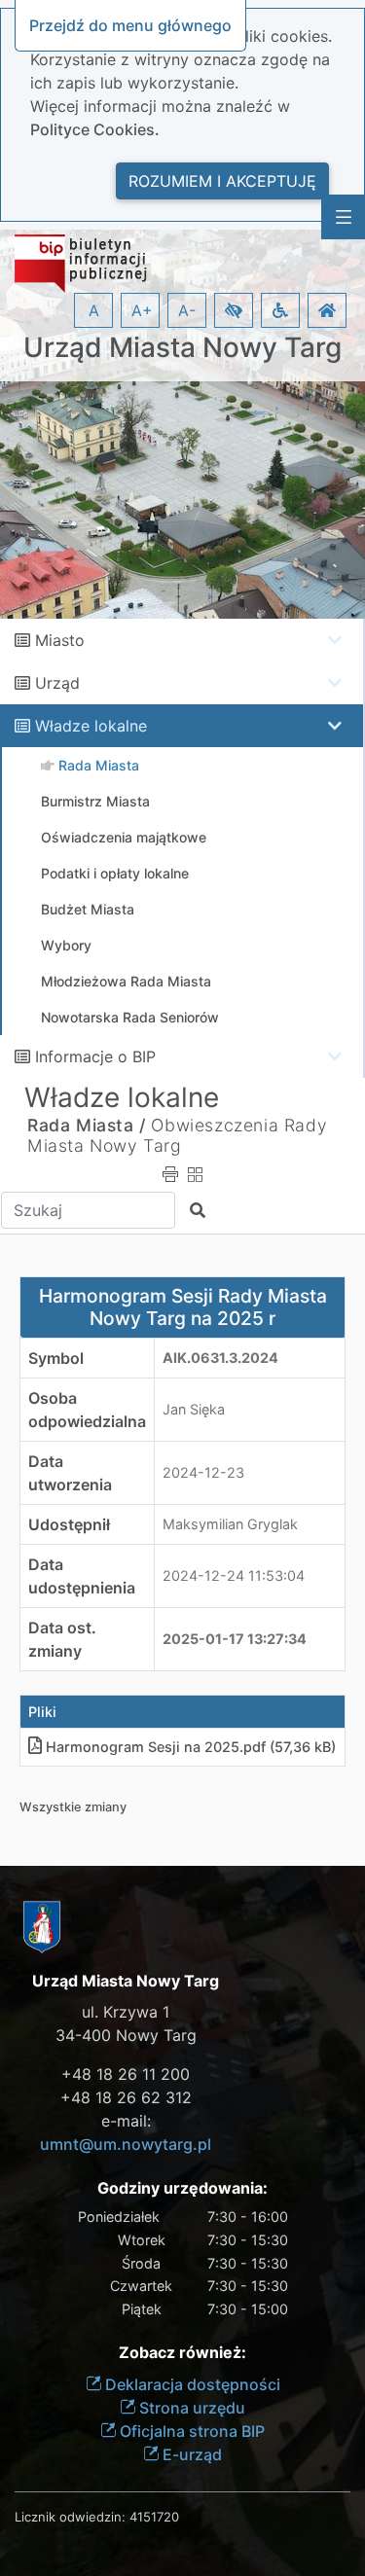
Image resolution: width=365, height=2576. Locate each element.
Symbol (56, 1358)
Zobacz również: (182, 2353)
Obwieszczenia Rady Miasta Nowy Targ (177, 1135)
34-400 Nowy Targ (126, 2035)
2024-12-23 (203, 1472)
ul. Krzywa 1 (126, 2012)
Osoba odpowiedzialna (87, 1410)
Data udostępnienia (82, 1576)
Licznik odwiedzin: (70, 2517)
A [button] (94, 310)
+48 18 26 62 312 (126, 2097)
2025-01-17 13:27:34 (235, 1639)
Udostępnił (69, 1524)
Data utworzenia (70, 1473)
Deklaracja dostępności (191, 2384)
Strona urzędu (190, 2408)
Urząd (57, 683)
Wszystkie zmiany (73, 1807)
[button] (234, 310)
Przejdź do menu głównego (130, 25)
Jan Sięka (194, 1409)
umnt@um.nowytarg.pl (126, 2144)
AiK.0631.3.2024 (220, 1358)
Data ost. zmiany (62, 1639)
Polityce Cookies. (95, 129)
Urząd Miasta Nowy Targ (182, 348)
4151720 (154, 2517)
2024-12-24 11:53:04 (234, 1575)
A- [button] (187, 310)
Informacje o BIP (95, 1056)
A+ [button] (142, 310)
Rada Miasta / (87, 1125)
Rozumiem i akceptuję (222, 181)
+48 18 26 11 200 (126, 2074)
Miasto (60, 640)
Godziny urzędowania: (182, 2188)
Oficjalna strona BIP (190, 2431)
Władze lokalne (91, 726)
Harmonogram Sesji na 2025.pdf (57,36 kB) (191, 1747)
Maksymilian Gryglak (230, 1524)
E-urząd (190, 2454)
